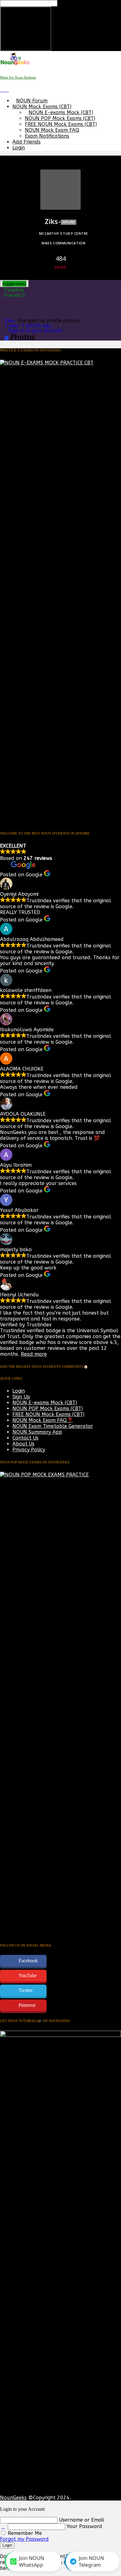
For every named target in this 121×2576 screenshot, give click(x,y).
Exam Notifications (47, 136)
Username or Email (82, 2520)
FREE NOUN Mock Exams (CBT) (61, 124)
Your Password (84, 2526)
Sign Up (21, 1397)
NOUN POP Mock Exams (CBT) (60, 118)
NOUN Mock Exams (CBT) (42, 107)
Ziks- (10, 320)
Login (19, 148)
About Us (23, 1444)
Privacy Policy (29, 1450)
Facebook (28, 1961)
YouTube (28, 1975)
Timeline (14, 290)
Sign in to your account (35, 330)
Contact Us (25, 1438)
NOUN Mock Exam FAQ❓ (43, 1420)
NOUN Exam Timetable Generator (53, 1426)
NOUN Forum (32, 101)
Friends (14, 295)
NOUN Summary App (37, 1432)
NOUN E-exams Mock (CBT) (61, 112)
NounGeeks (13, 2498)
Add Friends (27, 142)
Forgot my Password (24, 2539)
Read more (34, 1354)
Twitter (26, 1990)
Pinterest (27, 2005)
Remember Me (24, 2533)
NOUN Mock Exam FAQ (52, 130)
